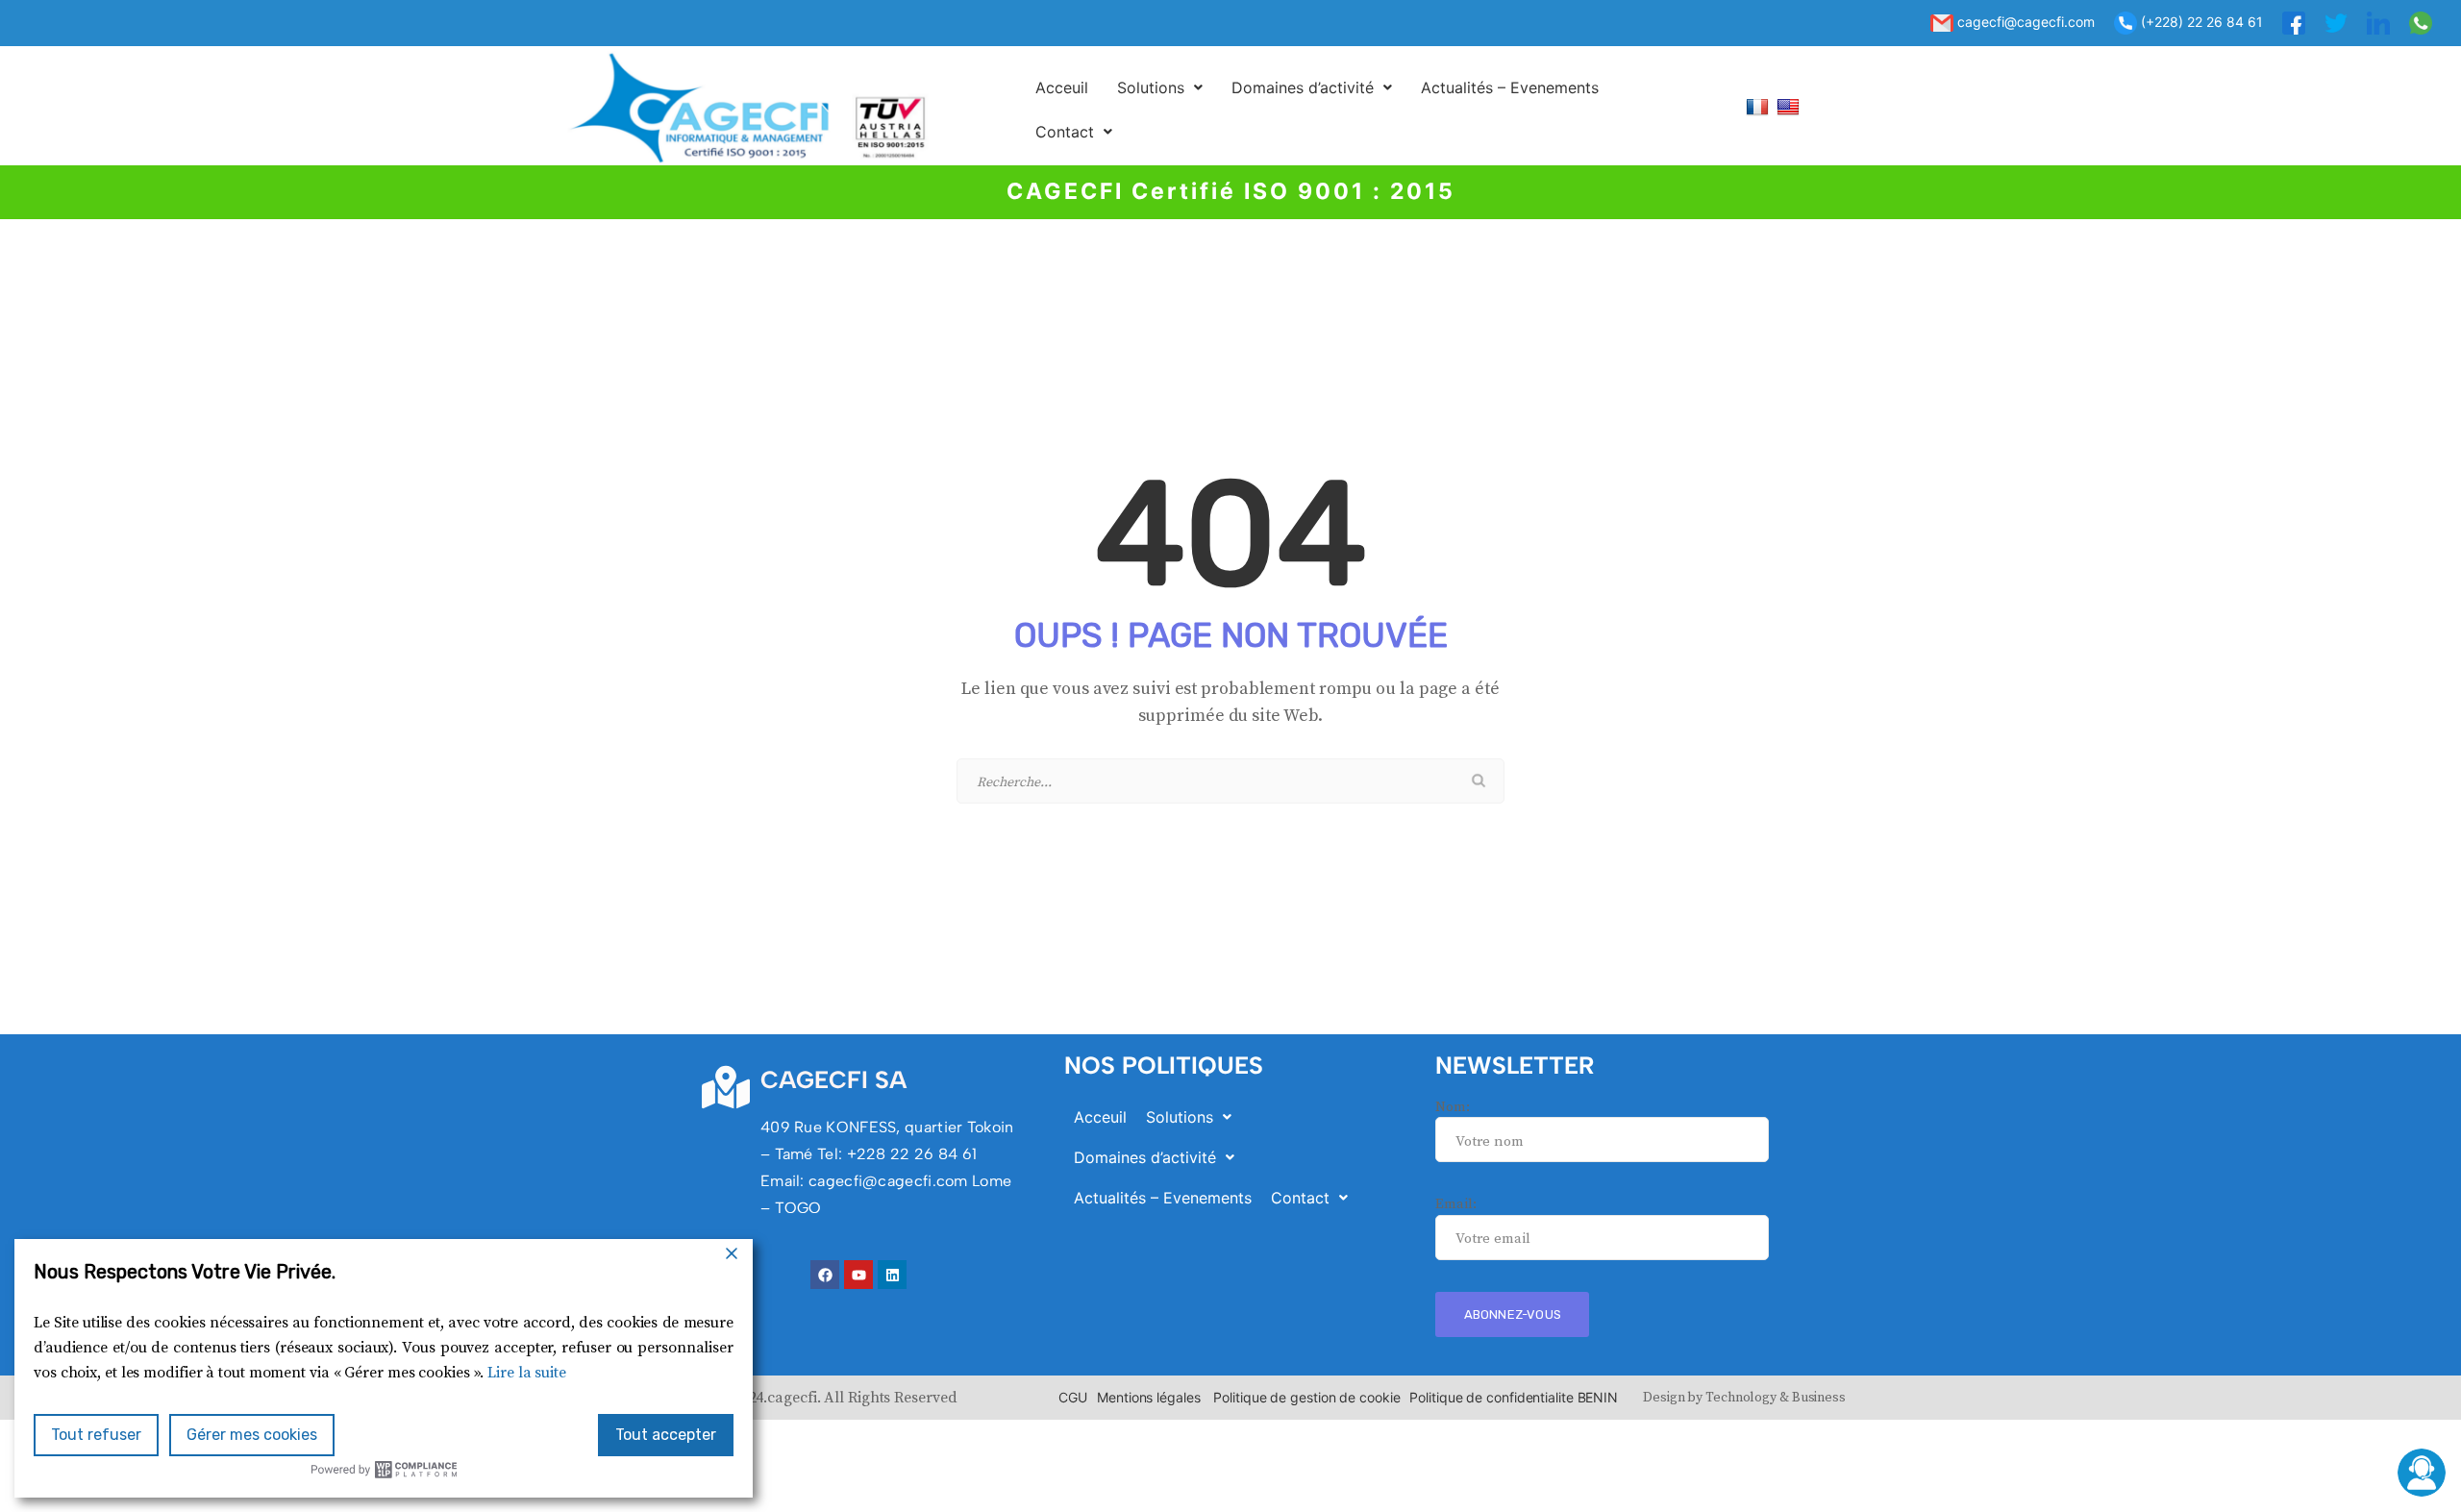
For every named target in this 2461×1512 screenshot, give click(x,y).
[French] (1760, 106)
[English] (1790, 106)
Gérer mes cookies (252, 1435)
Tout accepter (666, 1435)
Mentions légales (1148, 1397)
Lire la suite (527, 1373)
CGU (1073, 1397)
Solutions (1151, 87)
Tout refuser (96, 1435)
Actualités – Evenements (1510, 87)
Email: (1455, 1204)
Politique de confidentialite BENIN (1514, 1397)
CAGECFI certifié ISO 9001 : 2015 (1231, 191)
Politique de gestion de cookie (1306, 1397)
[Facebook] (825, 1275)
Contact (1065, 132)
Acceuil (1062, 87)
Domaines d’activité (1303, 87)
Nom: (1453, 1107)
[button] (1160, 87)
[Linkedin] (892, 1275)
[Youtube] (858, 1275)
